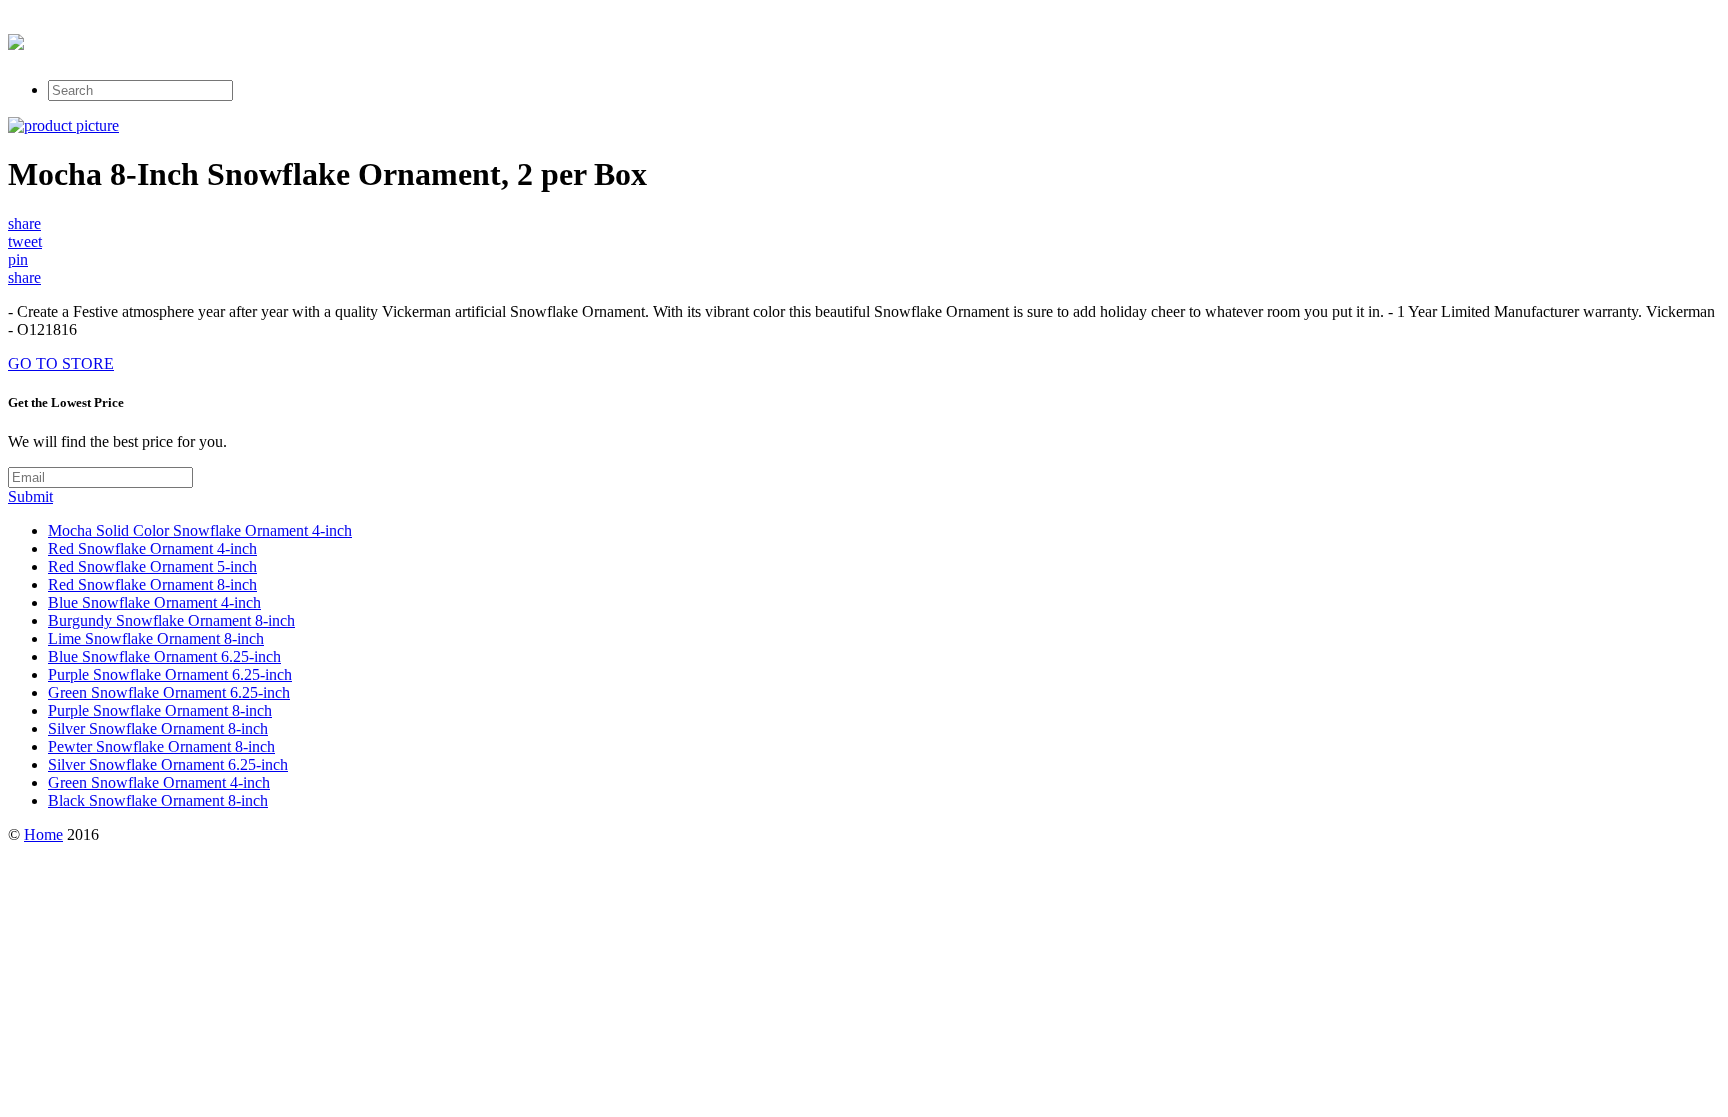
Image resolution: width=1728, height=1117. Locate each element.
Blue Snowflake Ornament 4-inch (154, 602)
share (24, 223)
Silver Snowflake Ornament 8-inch (158, 728)
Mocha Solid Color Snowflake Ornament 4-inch (200, 530)
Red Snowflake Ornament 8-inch (152, 584)
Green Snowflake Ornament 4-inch (159, 782)
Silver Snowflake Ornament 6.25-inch (168, 764)
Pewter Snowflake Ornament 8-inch (161, 746)
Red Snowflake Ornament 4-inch (152, 548)
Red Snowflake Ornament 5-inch (152, 566)
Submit (30, 496)
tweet (25, 241)
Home (43, 834)
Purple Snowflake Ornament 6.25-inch (170, 674)
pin (18, 259)
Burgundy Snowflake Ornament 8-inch (171, 620)
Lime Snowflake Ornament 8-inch (156, 638)
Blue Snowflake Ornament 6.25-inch (164, 656)
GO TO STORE (61, 363)
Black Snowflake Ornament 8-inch (158, 800)
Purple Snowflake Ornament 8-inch (160, 710)
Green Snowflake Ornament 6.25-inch (169, 692)
